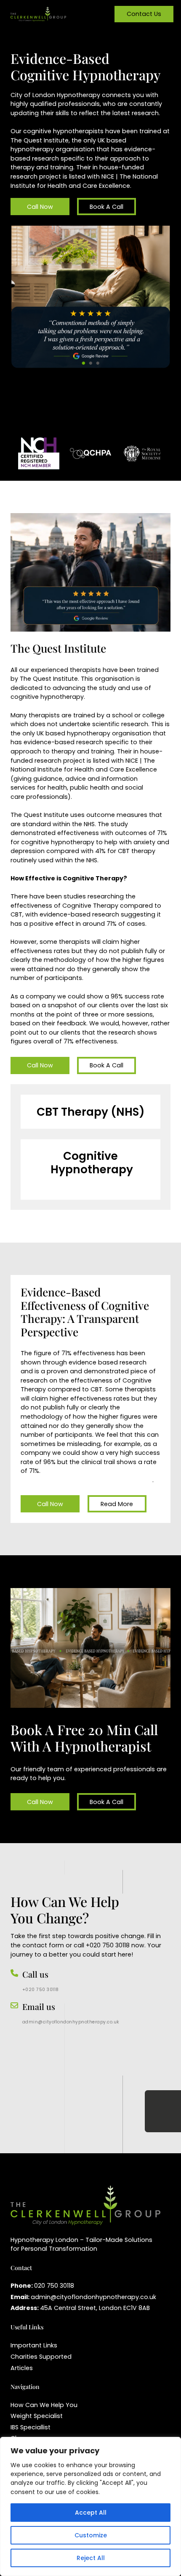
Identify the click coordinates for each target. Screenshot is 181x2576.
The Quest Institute (40, 140)
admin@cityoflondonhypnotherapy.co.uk (71, 2022)
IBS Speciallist (31, 2427)
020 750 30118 (54, 2286)
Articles (22, 2368)
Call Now (40, 207)
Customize (91, 2535)
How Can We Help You (44, 2405)
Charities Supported (41, 2357)
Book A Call (106, 207)
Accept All (91, 2513)
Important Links (34, 2345)
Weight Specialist (37, 2416)
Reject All (91, 2558)
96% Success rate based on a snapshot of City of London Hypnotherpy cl (87, 1475)
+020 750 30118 (41, 1990)
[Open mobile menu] (90, 14)
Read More (117, 1504)
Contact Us (144, 14)
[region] (90, 2506)
